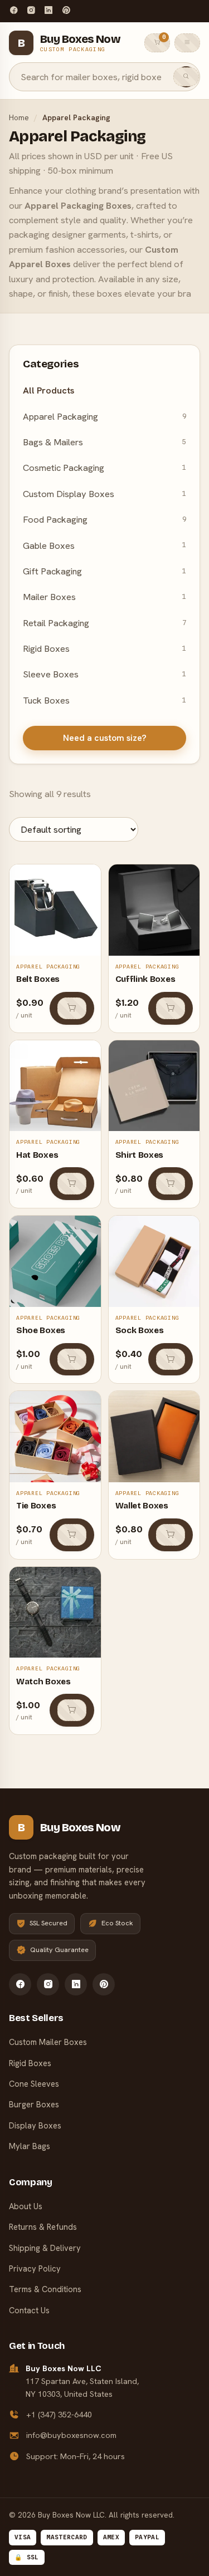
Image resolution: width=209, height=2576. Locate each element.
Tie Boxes (36, 1506)
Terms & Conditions (45, 2289)
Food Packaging (104, 519)
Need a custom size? (105, 738)
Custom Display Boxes (104, 494)
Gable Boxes (104, 545)
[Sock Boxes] (154, 1261)
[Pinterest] (66, 11)
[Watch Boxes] (55, 1613)
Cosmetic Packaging (104, 468)
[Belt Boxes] (55, 910)
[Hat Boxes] (55, 1086)
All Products (49, 390)
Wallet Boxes (142, 1506)
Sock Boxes (140, 1330)
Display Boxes (35, 2125)
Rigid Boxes (104, 648)
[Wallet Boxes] (154, 1437)
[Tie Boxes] (55, 1437)
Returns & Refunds (43, 2227)
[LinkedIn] (48, 11)
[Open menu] (187, 43)
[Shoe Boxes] (55, 1261)
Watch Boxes (43, 1682)
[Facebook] (14, 11)
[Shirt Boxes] (154, 1086)
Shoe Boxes (41, 1330)
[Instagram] (31, 11)
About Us (26, 2206)
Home (19, 117)
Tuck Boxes (104, 700)
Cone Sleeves (34, 2084)
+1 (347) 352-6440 (59, 2415)
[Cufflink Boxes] (154, 910)
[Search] (186, 77)
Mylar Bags (30, 2146)
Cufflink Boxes (145, 979)
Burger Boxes (34, 2104)
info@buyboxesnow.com (71, 2435)
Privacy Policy (35, 2268)
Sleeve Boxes (104, 674)
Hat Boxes (37, 1155)
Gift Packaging (104, 571)
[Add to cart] (72, 1008)
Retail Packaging (104, 623)
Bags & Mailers (104, 442)
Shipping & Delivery (45, 2248)
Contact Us (29, 2310)
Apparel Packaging (104, 416)
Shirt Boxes (140, 1155)
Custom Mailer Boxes (48, 2042)
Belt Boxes (38, 979)
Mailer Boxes (104, 597)
